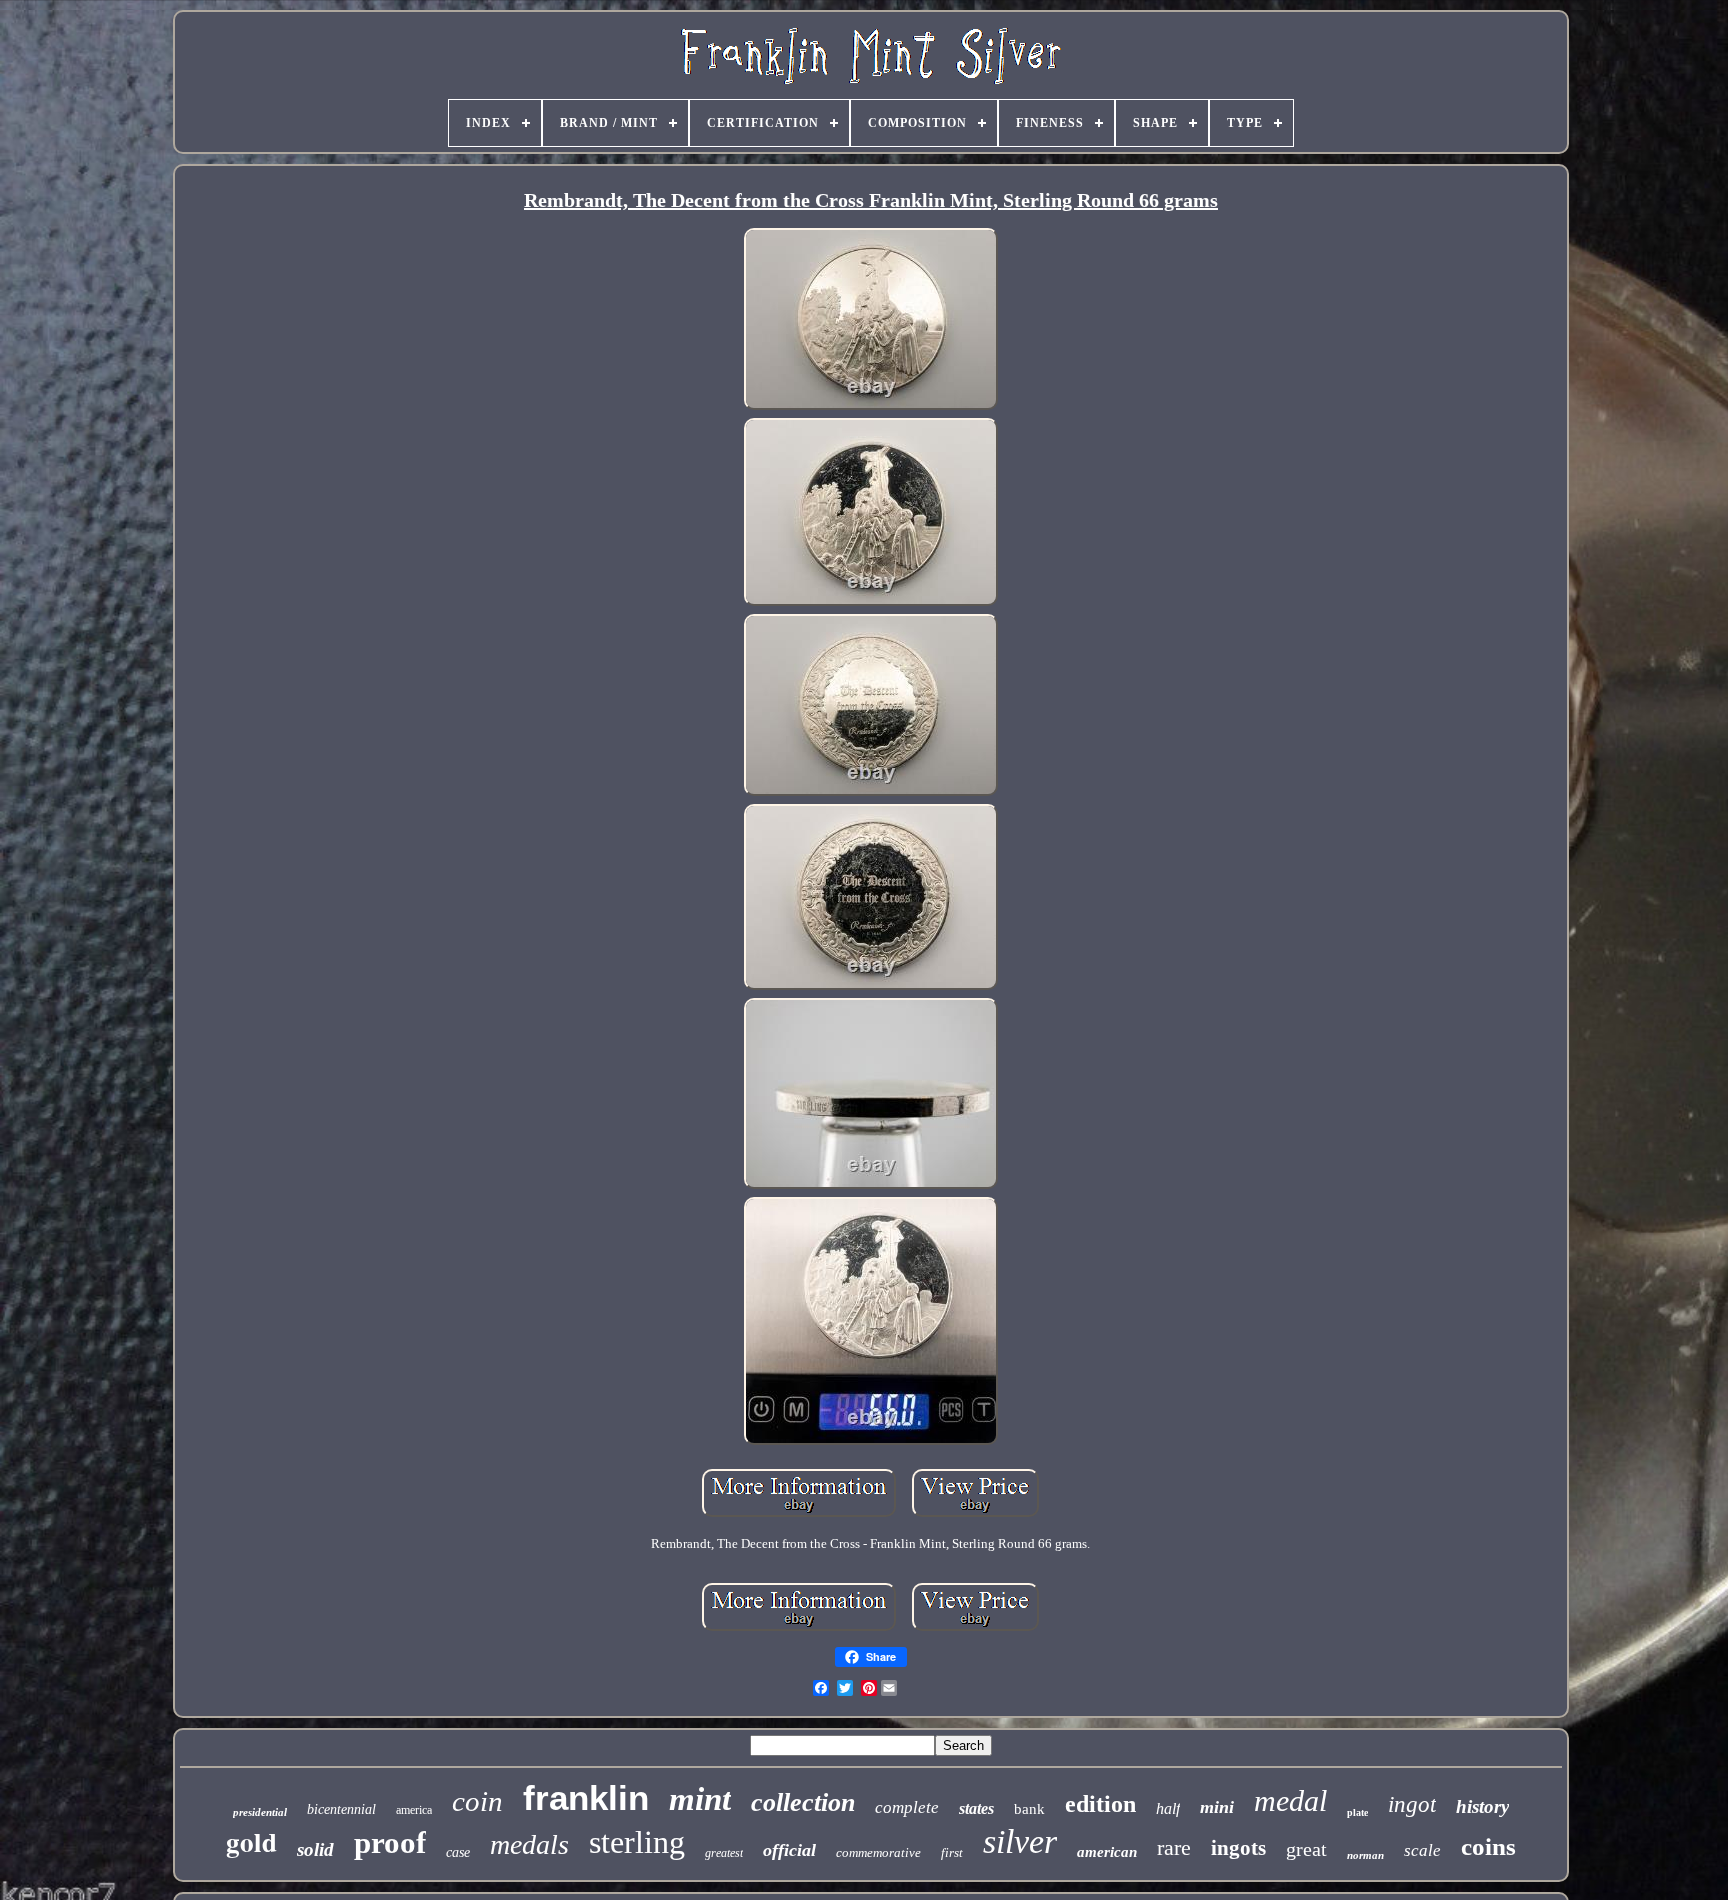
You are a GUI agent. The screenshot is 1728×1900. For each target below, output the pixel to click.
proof (390, 1842)
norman (1365, 1855)
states (976, 1808)
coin (477, 1801)
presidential (260, 1812)
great (1306, 1849)
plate (1357, 1812)
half (1168, 1808)
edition (1100, 1804)
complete (907, 1807)
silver (1020, 1841)
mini (1217, 1807)
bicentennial (341, 1809)
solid (315, 1849)
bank (1029, 1809)
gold (251, 1841)
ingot (1412, 1804)
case (458, 1852)
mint (700, 1799)
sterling (637, 1842)
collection (803, 1802)
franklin (586, 1797)
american (1107, 1852)
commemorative (878, 1852)
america (414, 1810)
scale (1422, 1850)
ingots (1238, 1848)
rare (1174, 1847)
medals (529, 1844)
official (789, 1850)
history (1482, 1806)
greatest (724, 1853)
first (952, 1852)
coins (1488, 1846)
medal (1290, 1800)
